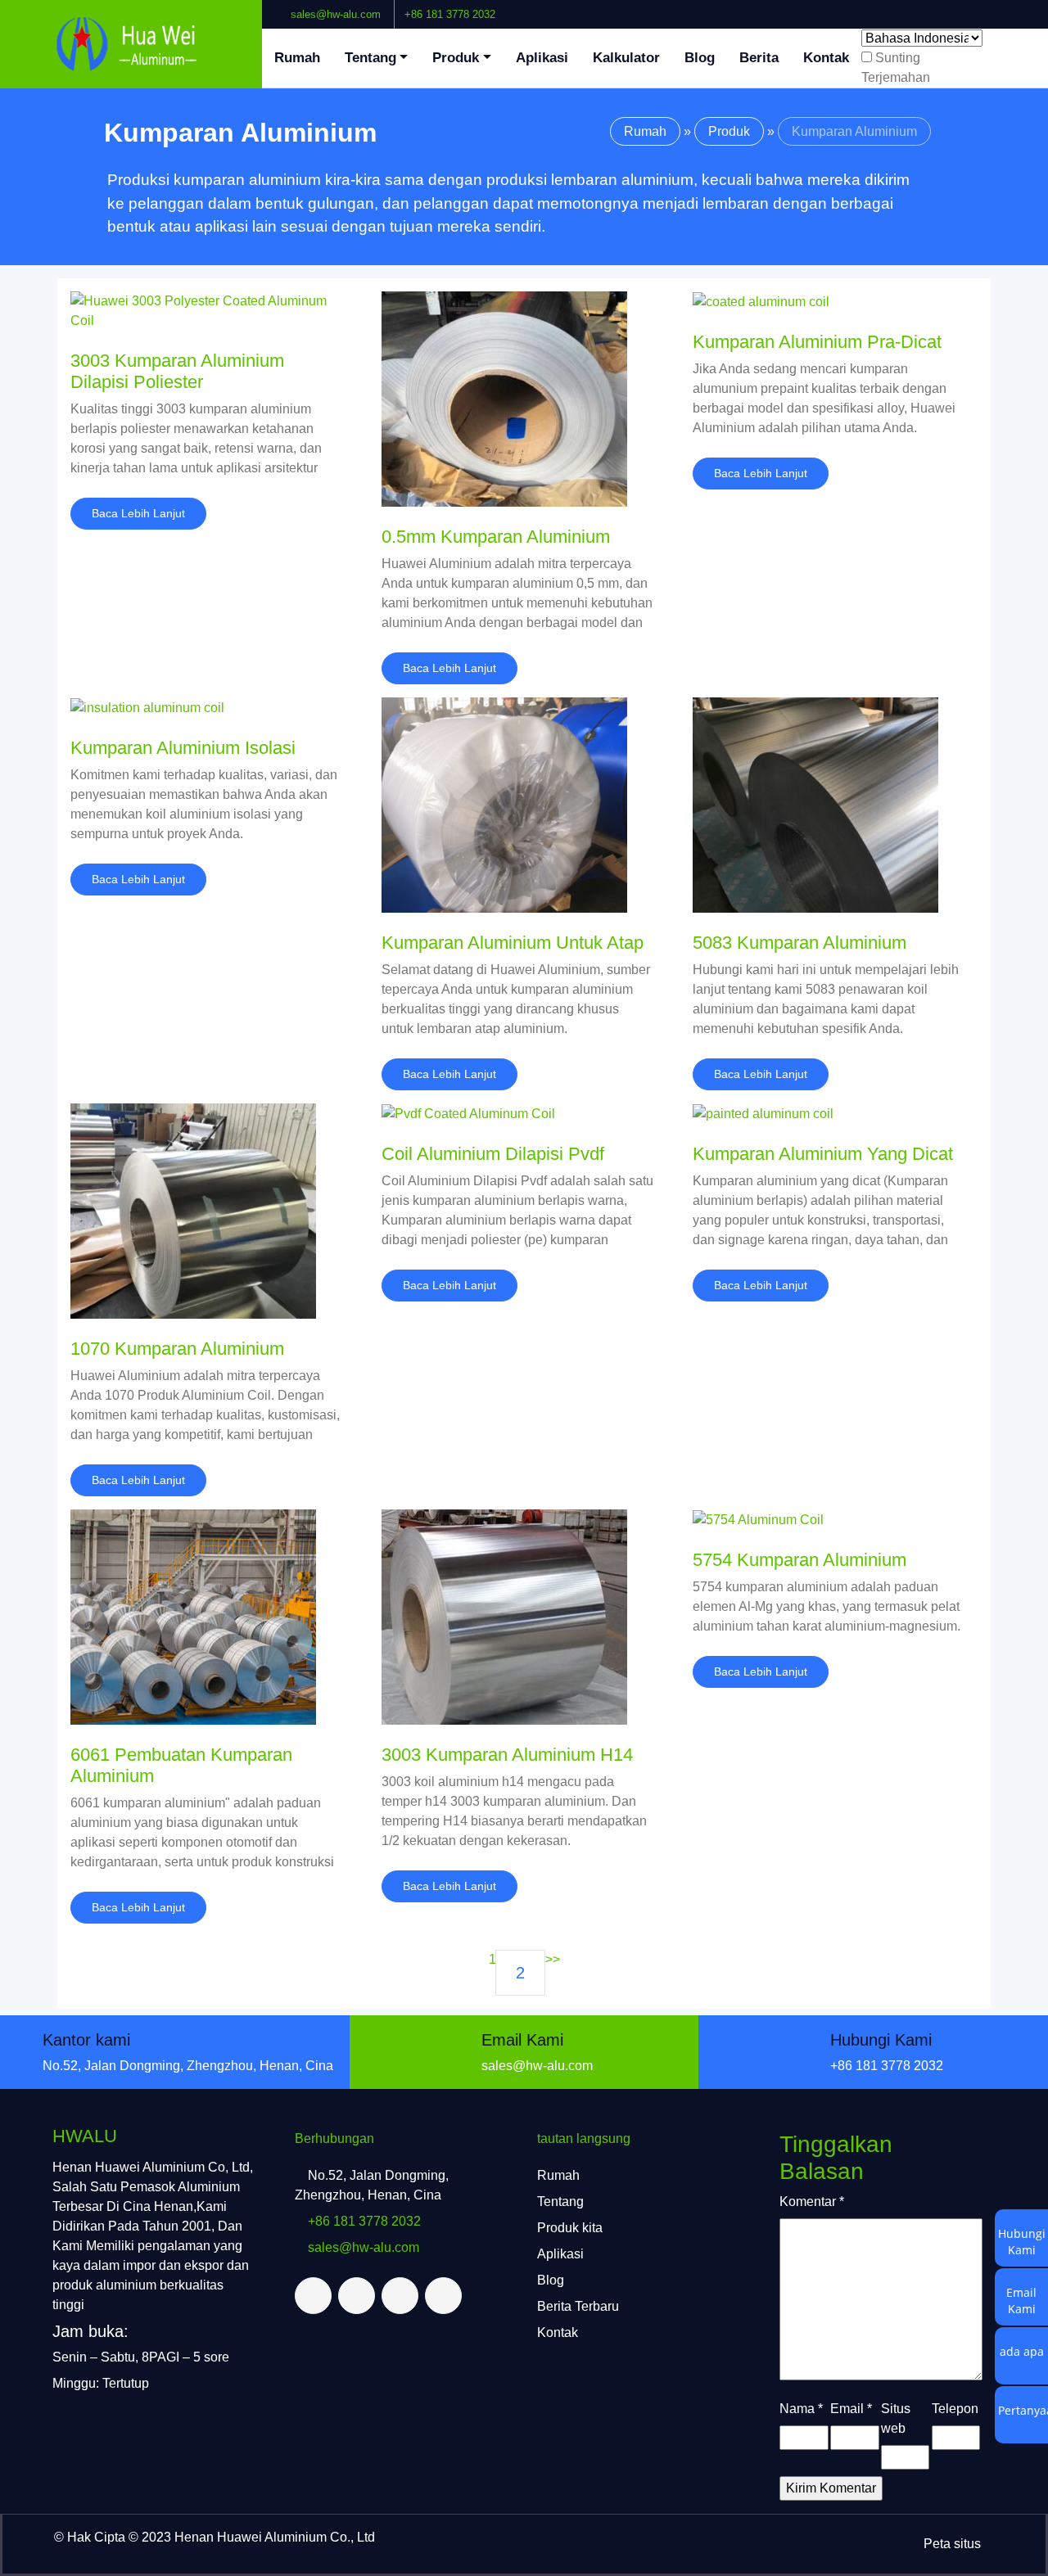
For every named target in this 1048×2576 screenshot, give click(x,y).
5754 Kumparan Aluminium (800, 1560)
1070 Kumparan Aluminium (177, 1349)
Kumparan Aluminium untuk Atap (513, 943)
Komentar (812, 2202)
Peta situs (952, 2544)
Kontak (826, 58)
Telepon (955, 2409)
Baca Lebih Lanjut (138, 513)
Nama (801, 2409)
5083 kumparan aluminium (800, 943)
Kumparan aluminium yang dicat (823, 1154)
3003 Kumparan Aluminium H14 (507, 1755)
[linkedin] (1010, 7)
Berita (759, 58)
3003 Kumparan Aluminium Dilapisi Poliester (177, 371)
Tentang (370, 58)
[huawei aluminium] (131, 44)
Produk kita (570, 2228)
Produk (456, 58)
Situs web (896, 2418)
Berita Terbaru (578, 2306)
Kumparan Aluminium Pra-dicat (817, 342)
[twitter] (996, 7)
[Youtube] (1023, 7)
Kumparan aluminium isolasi (183, 748)
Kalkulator (626, 58)
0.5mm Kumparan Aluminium (496, 537)
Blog (700, 58)
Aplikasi (542, 58)
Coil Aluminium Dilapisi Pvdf (493, 1154)
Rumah (297, 58)
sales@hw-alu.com (336, 14)
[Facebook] (983, 7)
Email (851, 2409)
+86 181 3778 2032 (450, 14)
